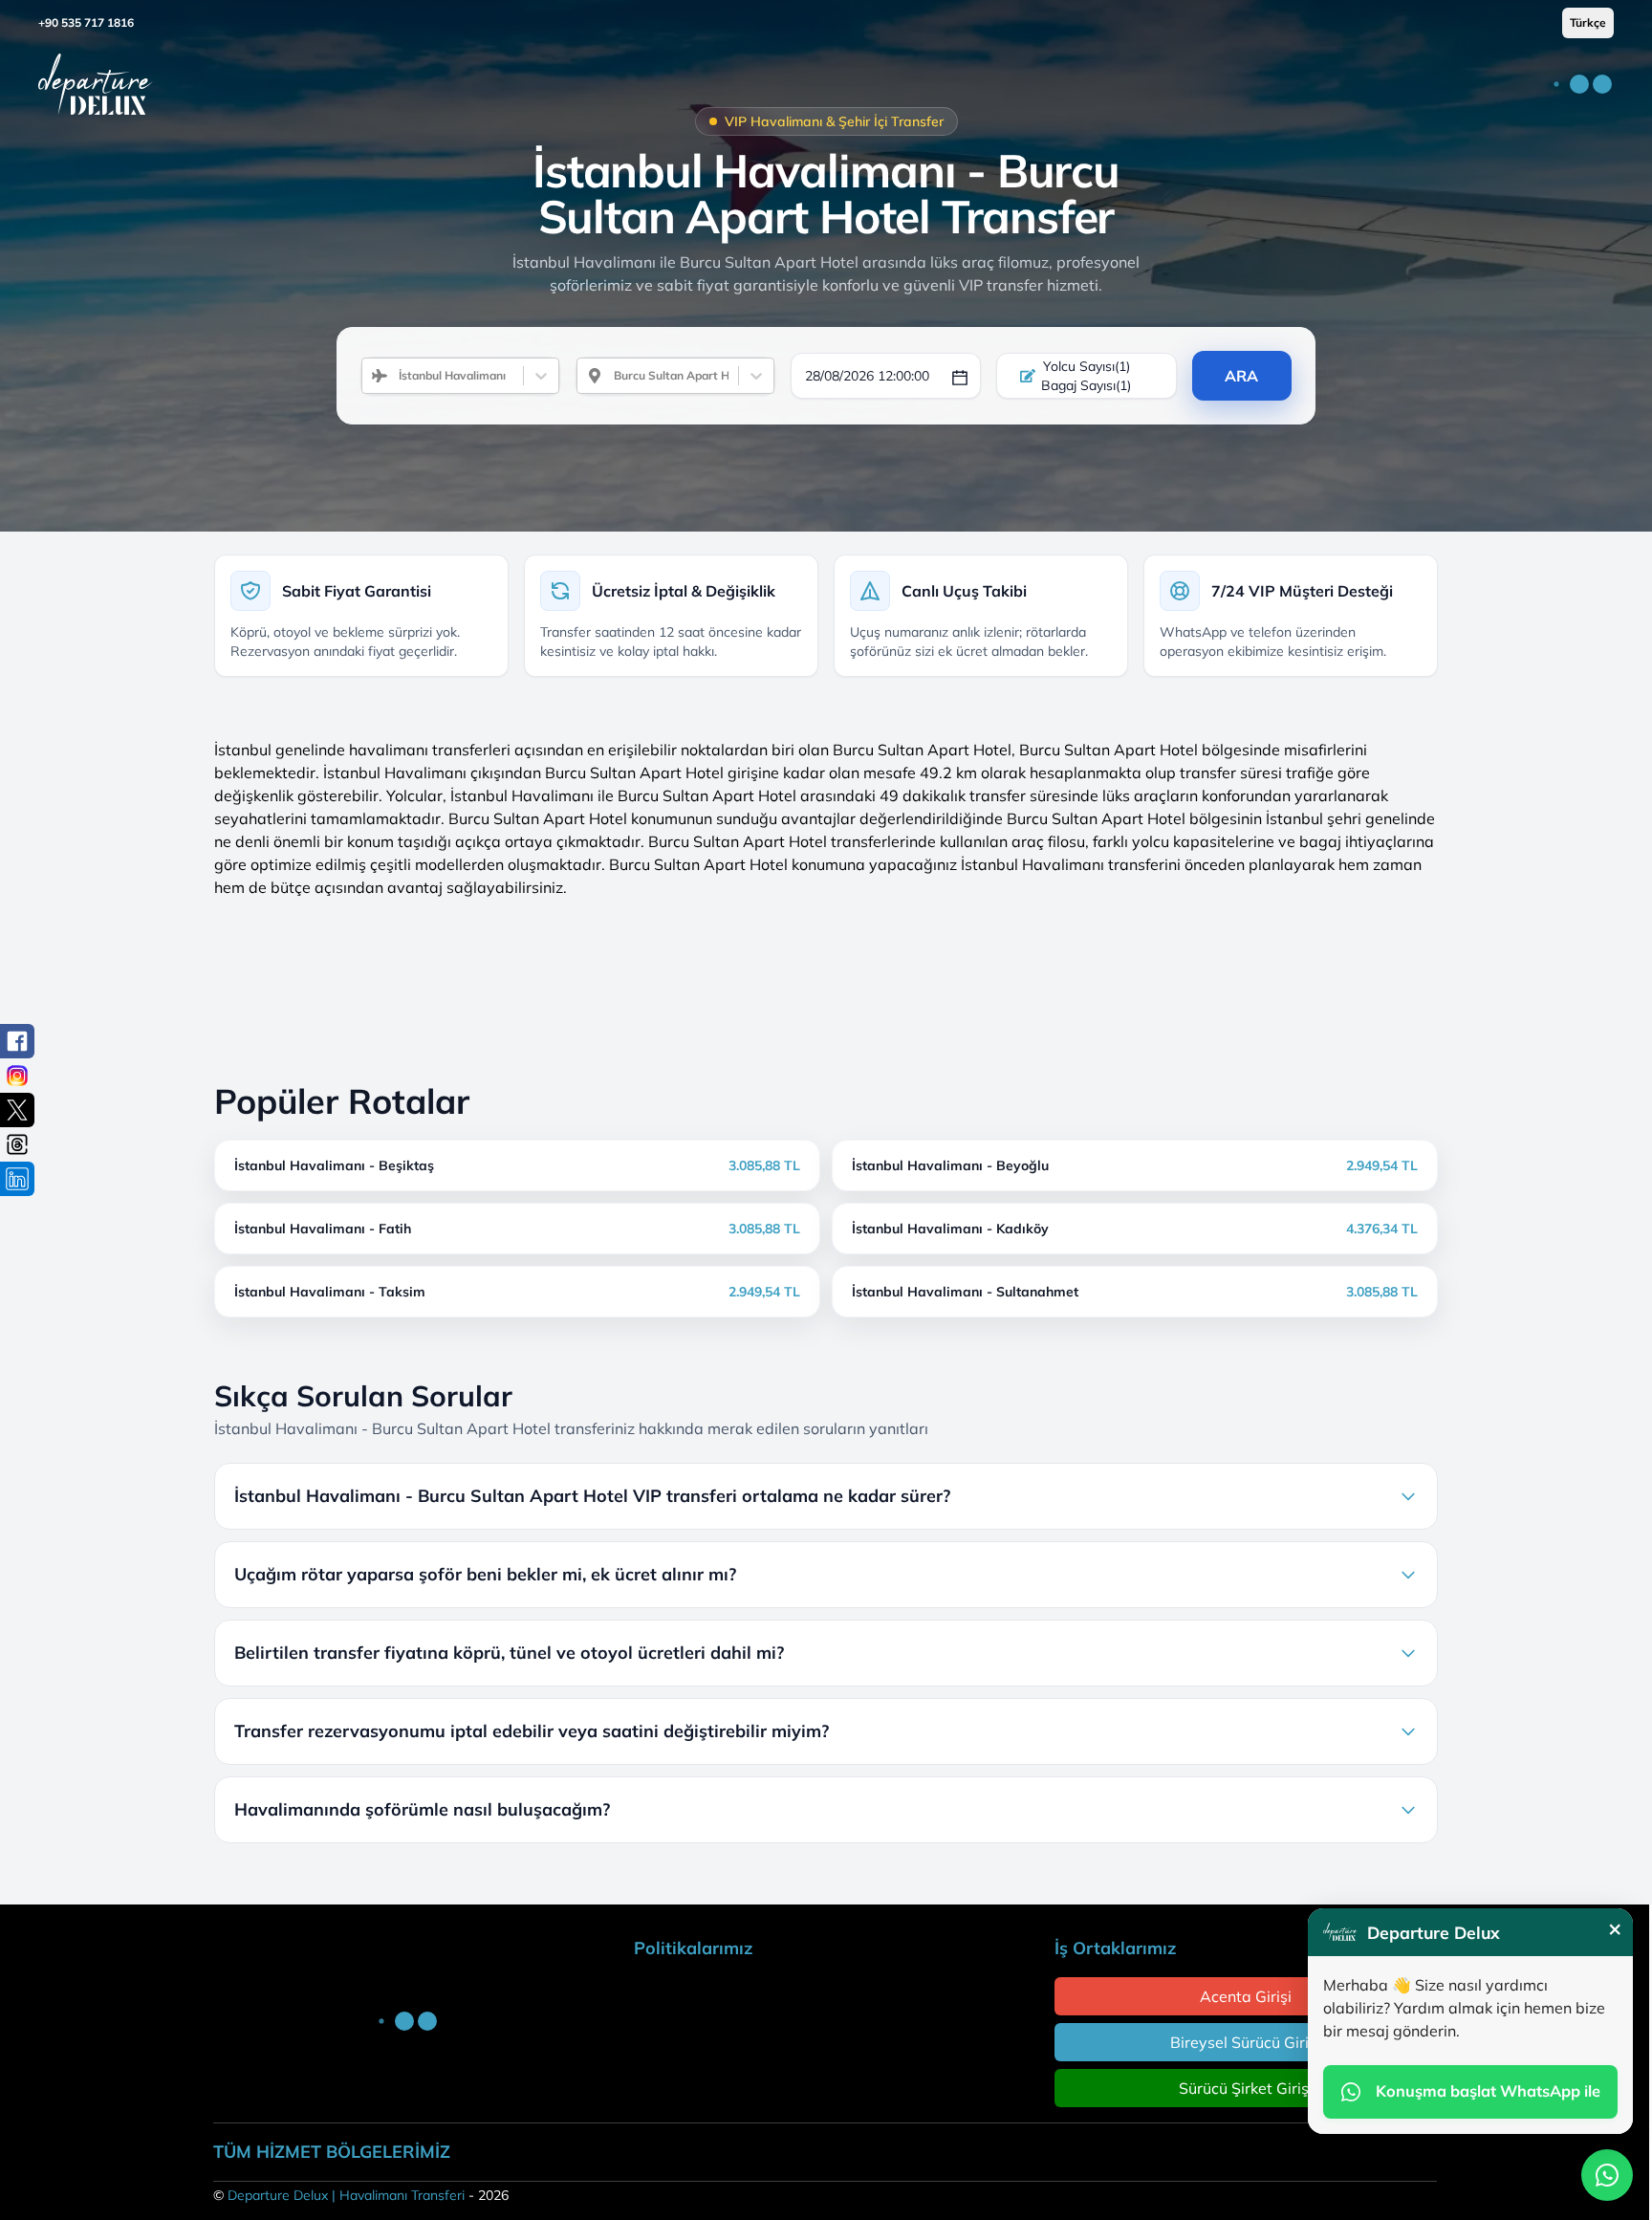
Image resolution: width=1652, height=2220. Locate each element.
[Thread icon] (17, 1144)
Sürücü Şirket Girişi (1246, 2088)
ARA (1241, 376)
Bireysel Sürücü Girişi (1245, 2042)
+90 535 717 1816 (86, 22)
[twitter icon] (17, 1110)
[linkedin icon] (17, 1179)
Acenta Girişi (1246, 1996)
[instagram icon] (17, 1076)
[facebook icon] (17, 1041)
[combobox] (391, 376)
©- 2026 (361, 2195)
